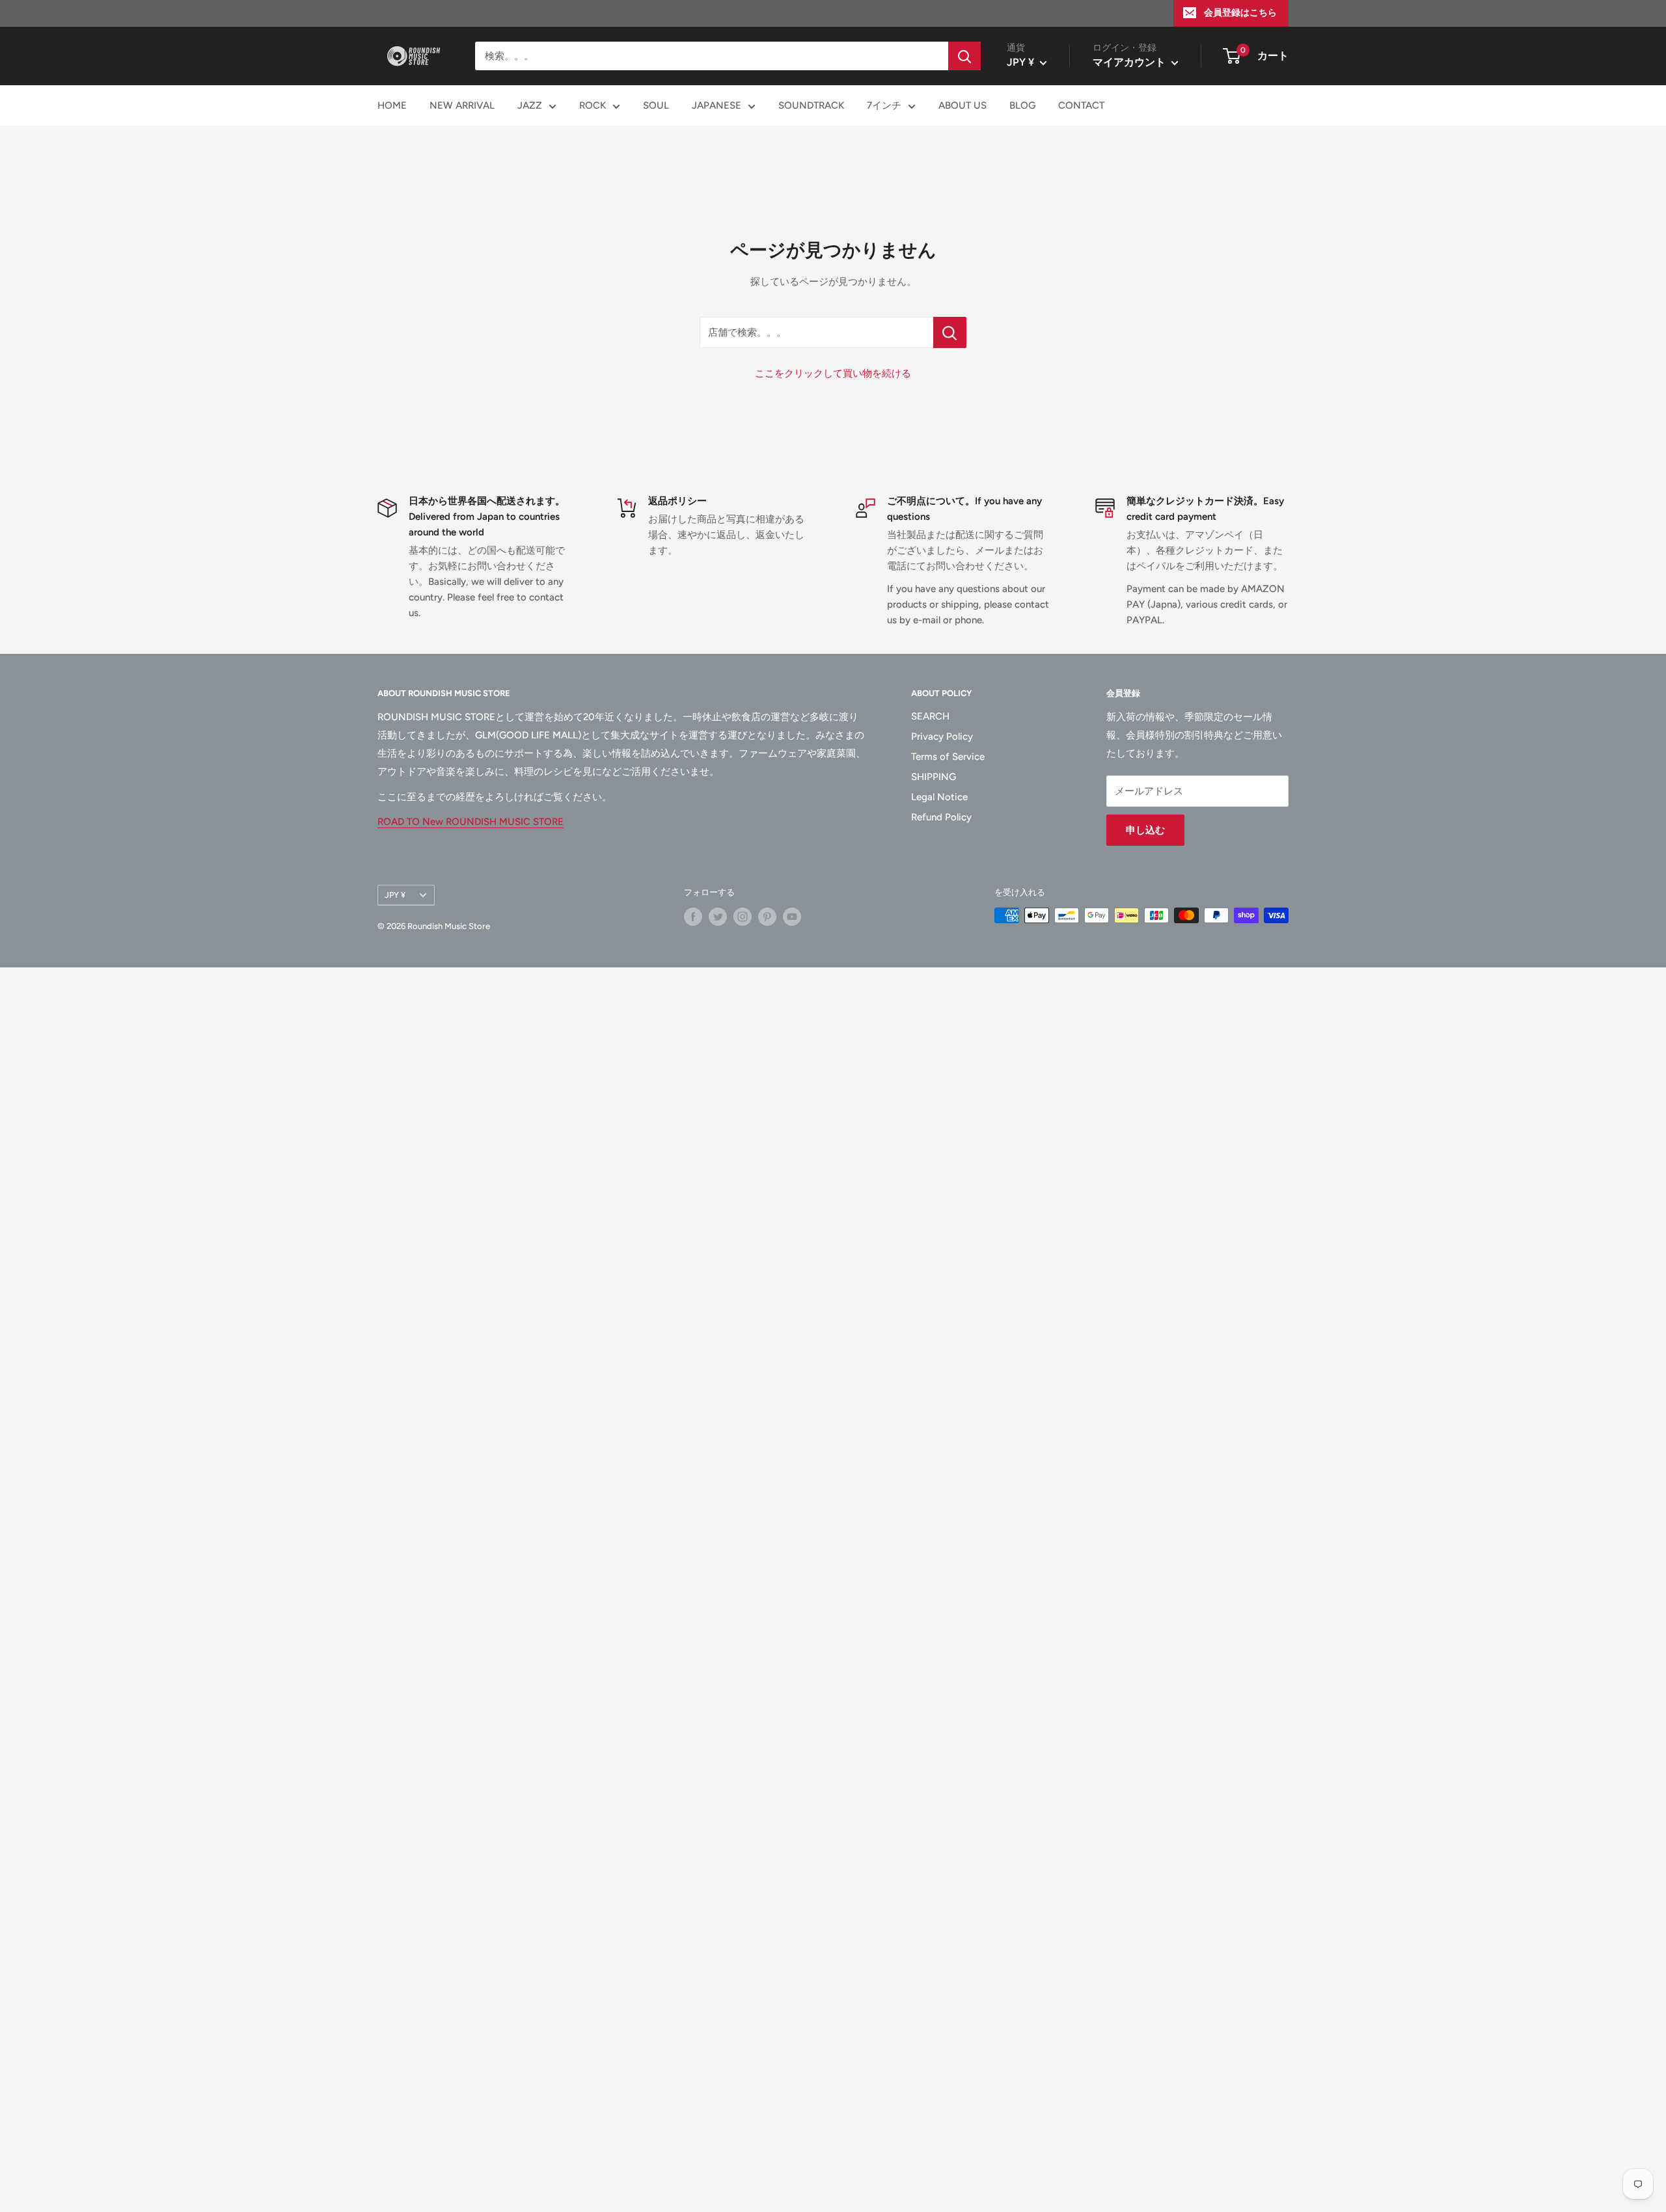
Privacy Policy (942, 736)
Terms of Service (948, 757)
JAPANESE (717, 105)
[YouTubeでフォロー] (792, 917)
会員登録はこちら (1240, 13)
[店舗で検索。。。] (950, 332)
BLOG (1022, 105)
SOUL (656, 105)
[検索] (964, 56)
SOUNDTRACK (811, 105)
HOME (392, 105)
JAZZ (530, 105)
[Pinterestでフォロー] (767, 917)
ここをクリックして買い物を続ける (833, 373)
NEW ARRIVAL (462, 105)
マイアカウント (1130, 62)
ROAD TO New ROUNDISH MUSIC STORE (471, 822)
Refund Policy (941, 817)
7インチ (884, 105)
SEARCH (930, 716)
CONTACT (1081, 105)
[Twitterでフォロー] (718, 917)
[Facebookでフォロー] (693, 917)
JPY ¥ (395, 895)
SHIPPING (934, 777)
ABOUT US (963, 105)
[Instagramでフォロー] (743, 917)
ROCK (593, 105)
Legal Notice (939, 797)
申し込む (1145, 830)
